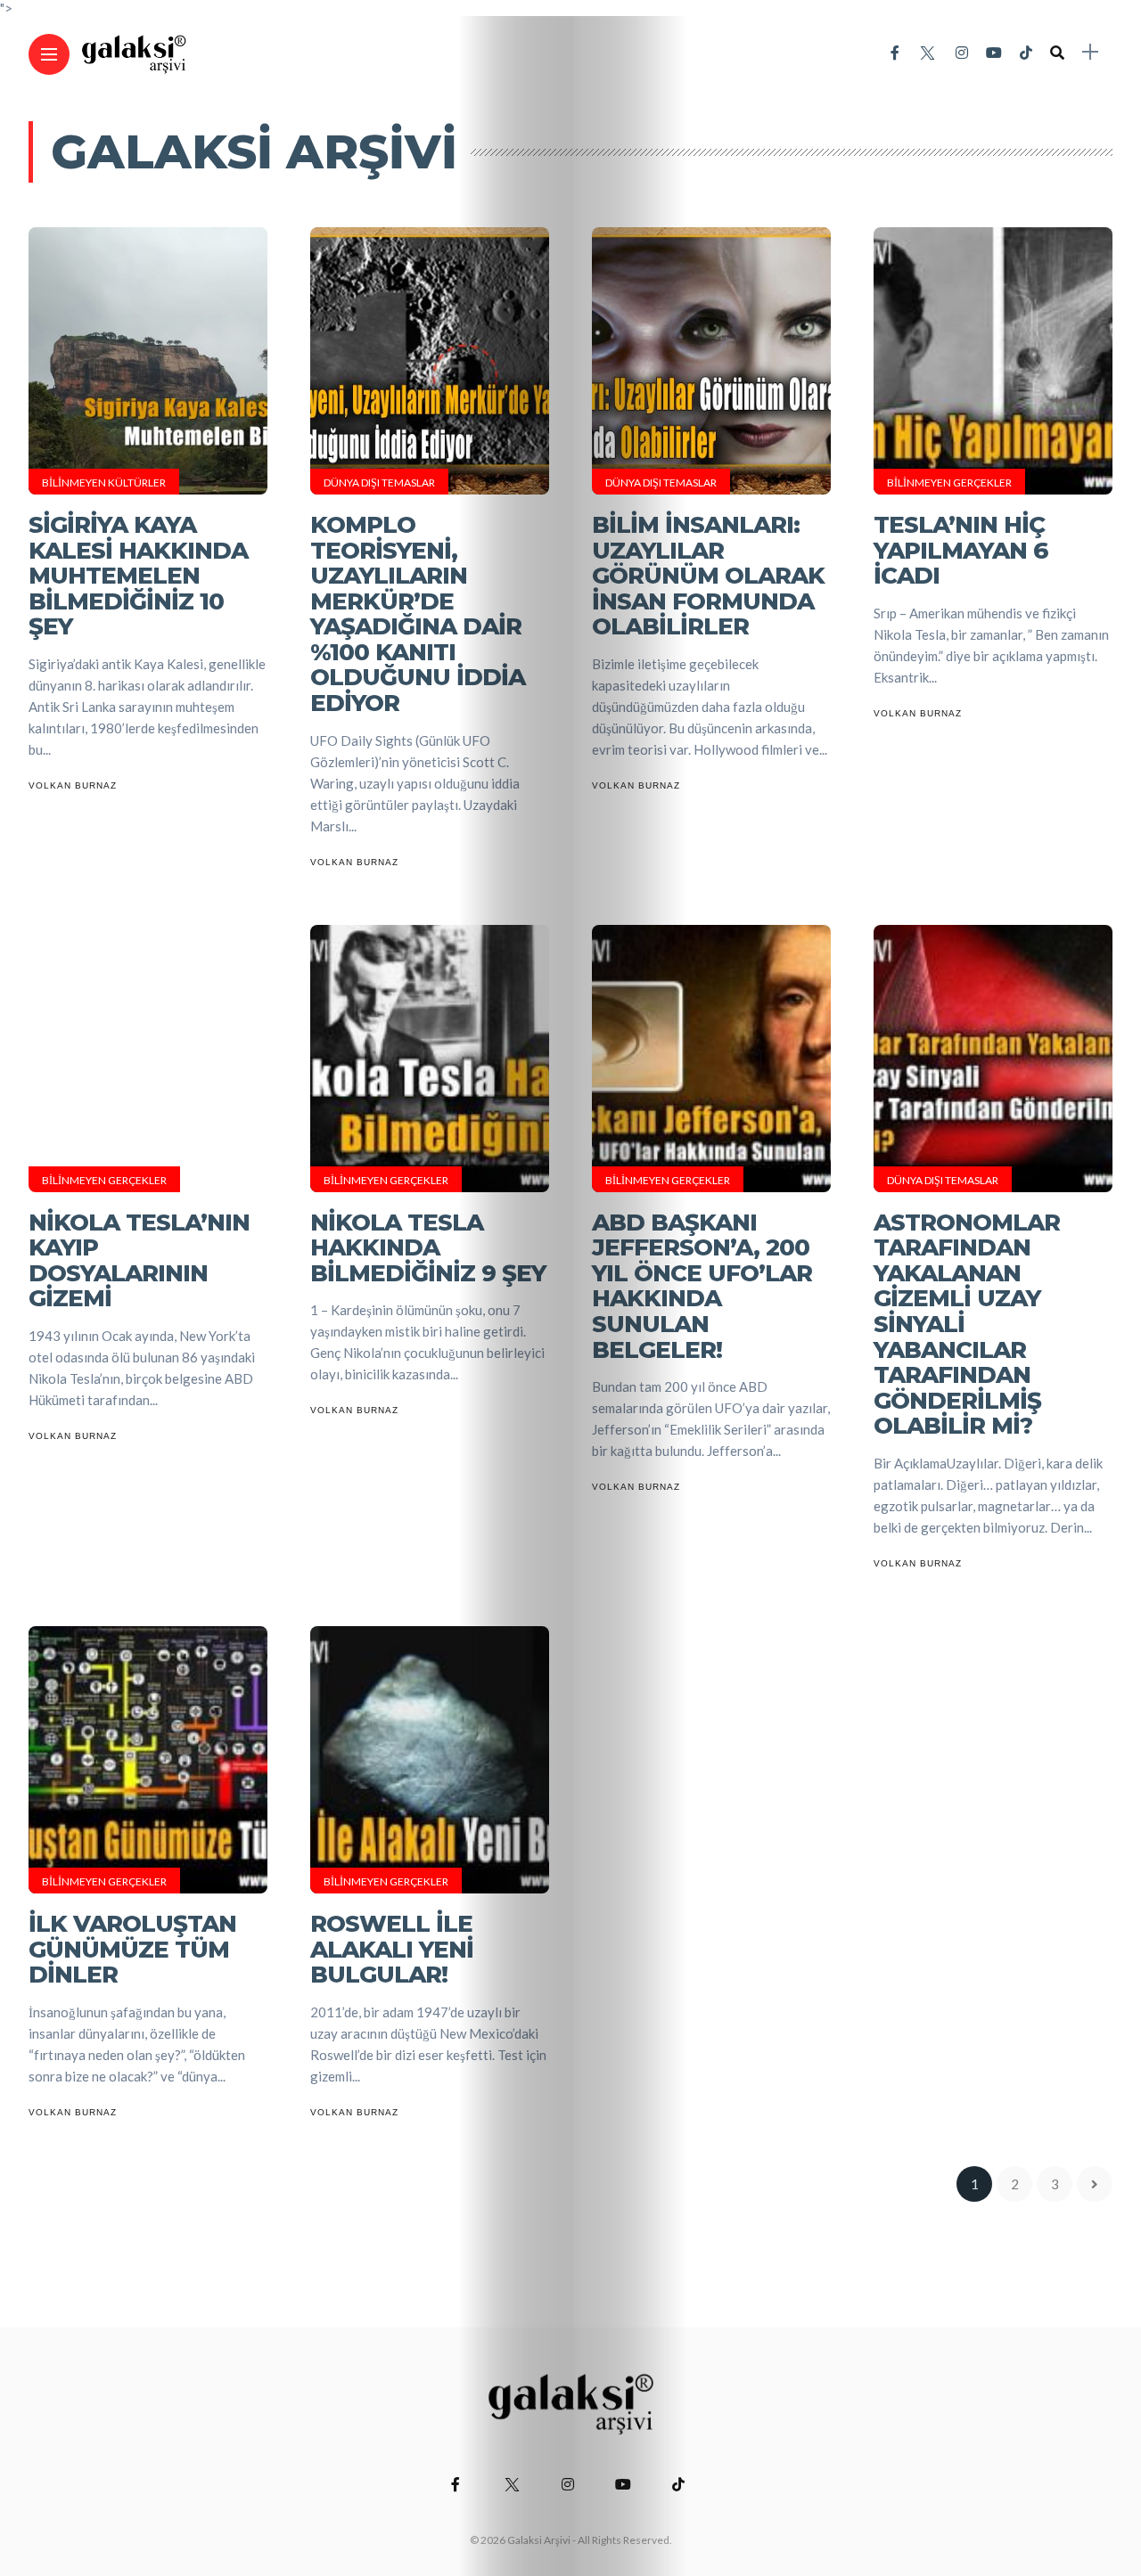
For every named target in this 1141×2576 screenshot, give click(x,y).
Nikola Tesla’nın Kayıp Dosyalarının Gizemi (139, 1261)
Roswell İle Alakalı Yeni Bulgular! (392, 1949)
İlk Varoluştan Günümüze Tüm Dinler (132, 1949)
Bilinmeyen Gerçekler (949, 482)
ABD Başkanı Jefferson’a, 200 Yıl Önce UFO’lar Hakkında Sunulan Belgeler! (702, 1286)
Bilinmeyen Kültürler (104, 482)
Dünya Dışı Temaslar (379, 482)
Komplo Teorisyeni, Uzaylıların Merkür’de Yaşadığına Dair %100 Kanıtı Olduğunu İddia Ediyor (418, 614)
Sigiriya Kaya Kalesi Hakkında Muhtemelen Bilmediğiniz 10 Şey (138, 576)
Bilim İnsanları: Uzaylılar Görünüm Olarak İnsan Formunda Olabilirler (708, 576)
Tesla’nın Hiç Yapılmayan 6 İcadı (960, 550)
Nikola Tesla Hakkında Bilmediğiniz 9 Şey (428, 1248)
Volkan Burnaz (73, 785)
